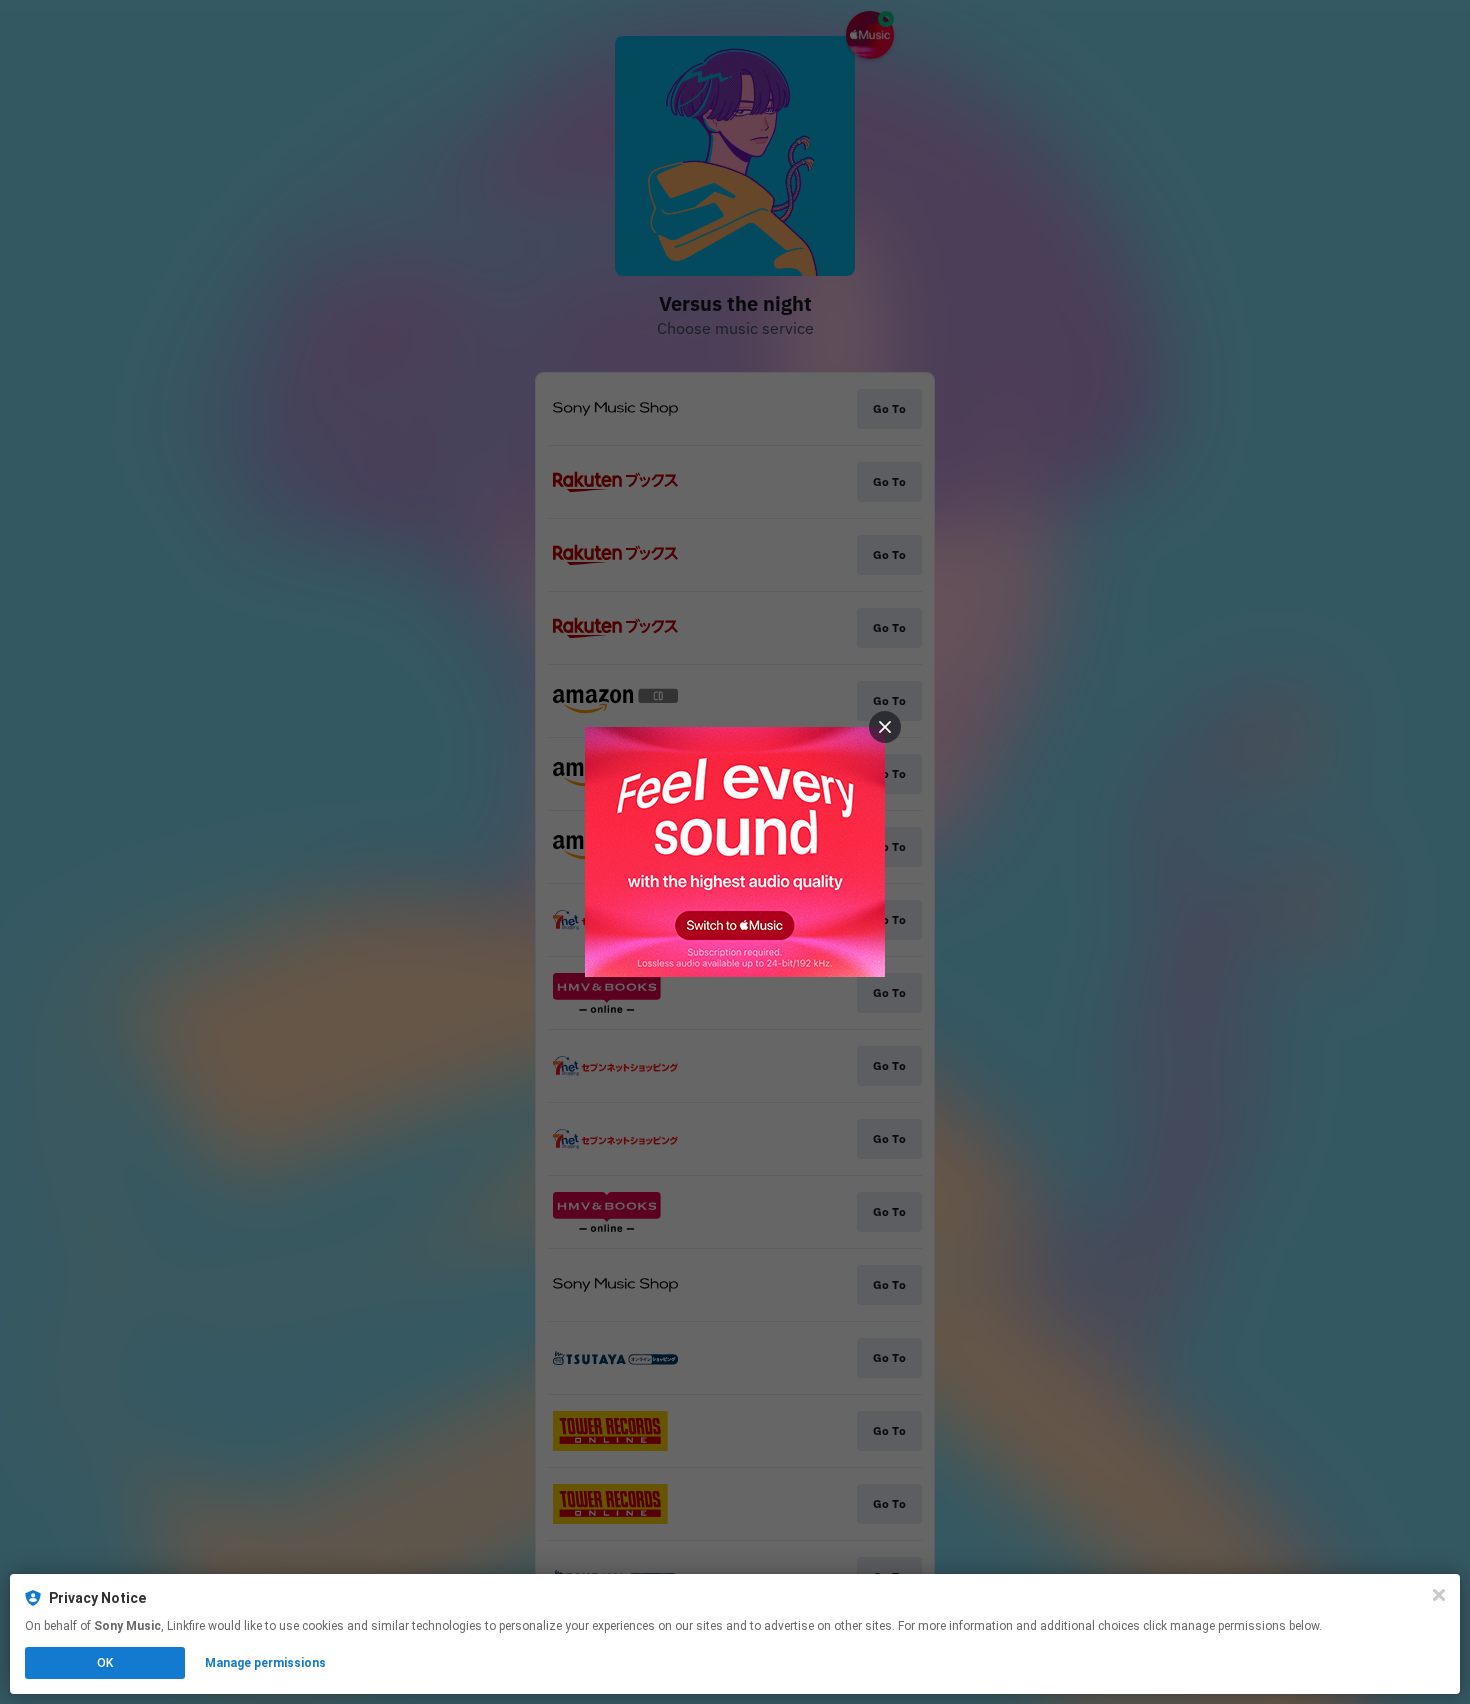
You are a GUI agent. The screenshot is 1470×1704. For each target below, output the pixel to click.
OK (105, 1663)
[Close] (1439, 1595)
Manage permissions (265, 1663)
